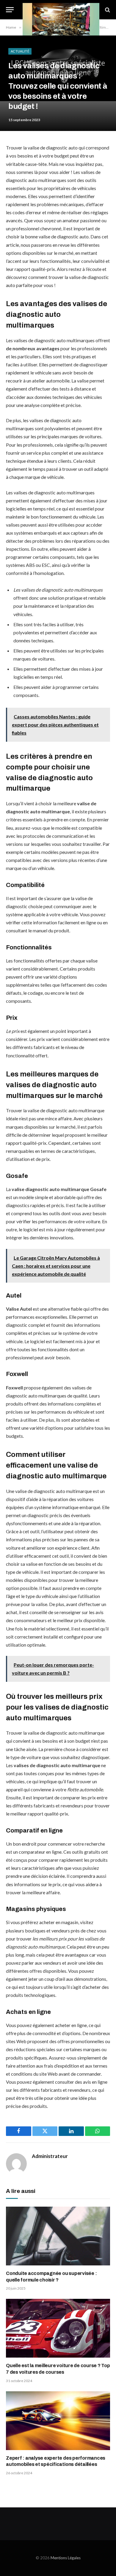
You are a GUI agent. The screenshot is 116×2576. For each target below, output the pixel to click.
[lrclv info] (61, 10)
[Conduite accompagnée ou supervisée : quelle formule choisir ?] (58, 2236)
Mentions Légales (66, 2558)
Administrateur (50, 2156)
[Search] (107, 10)
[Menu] (10, 10)
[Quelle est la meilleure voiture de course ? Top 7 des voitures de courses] (58, 2328)
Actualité (20, 51)
